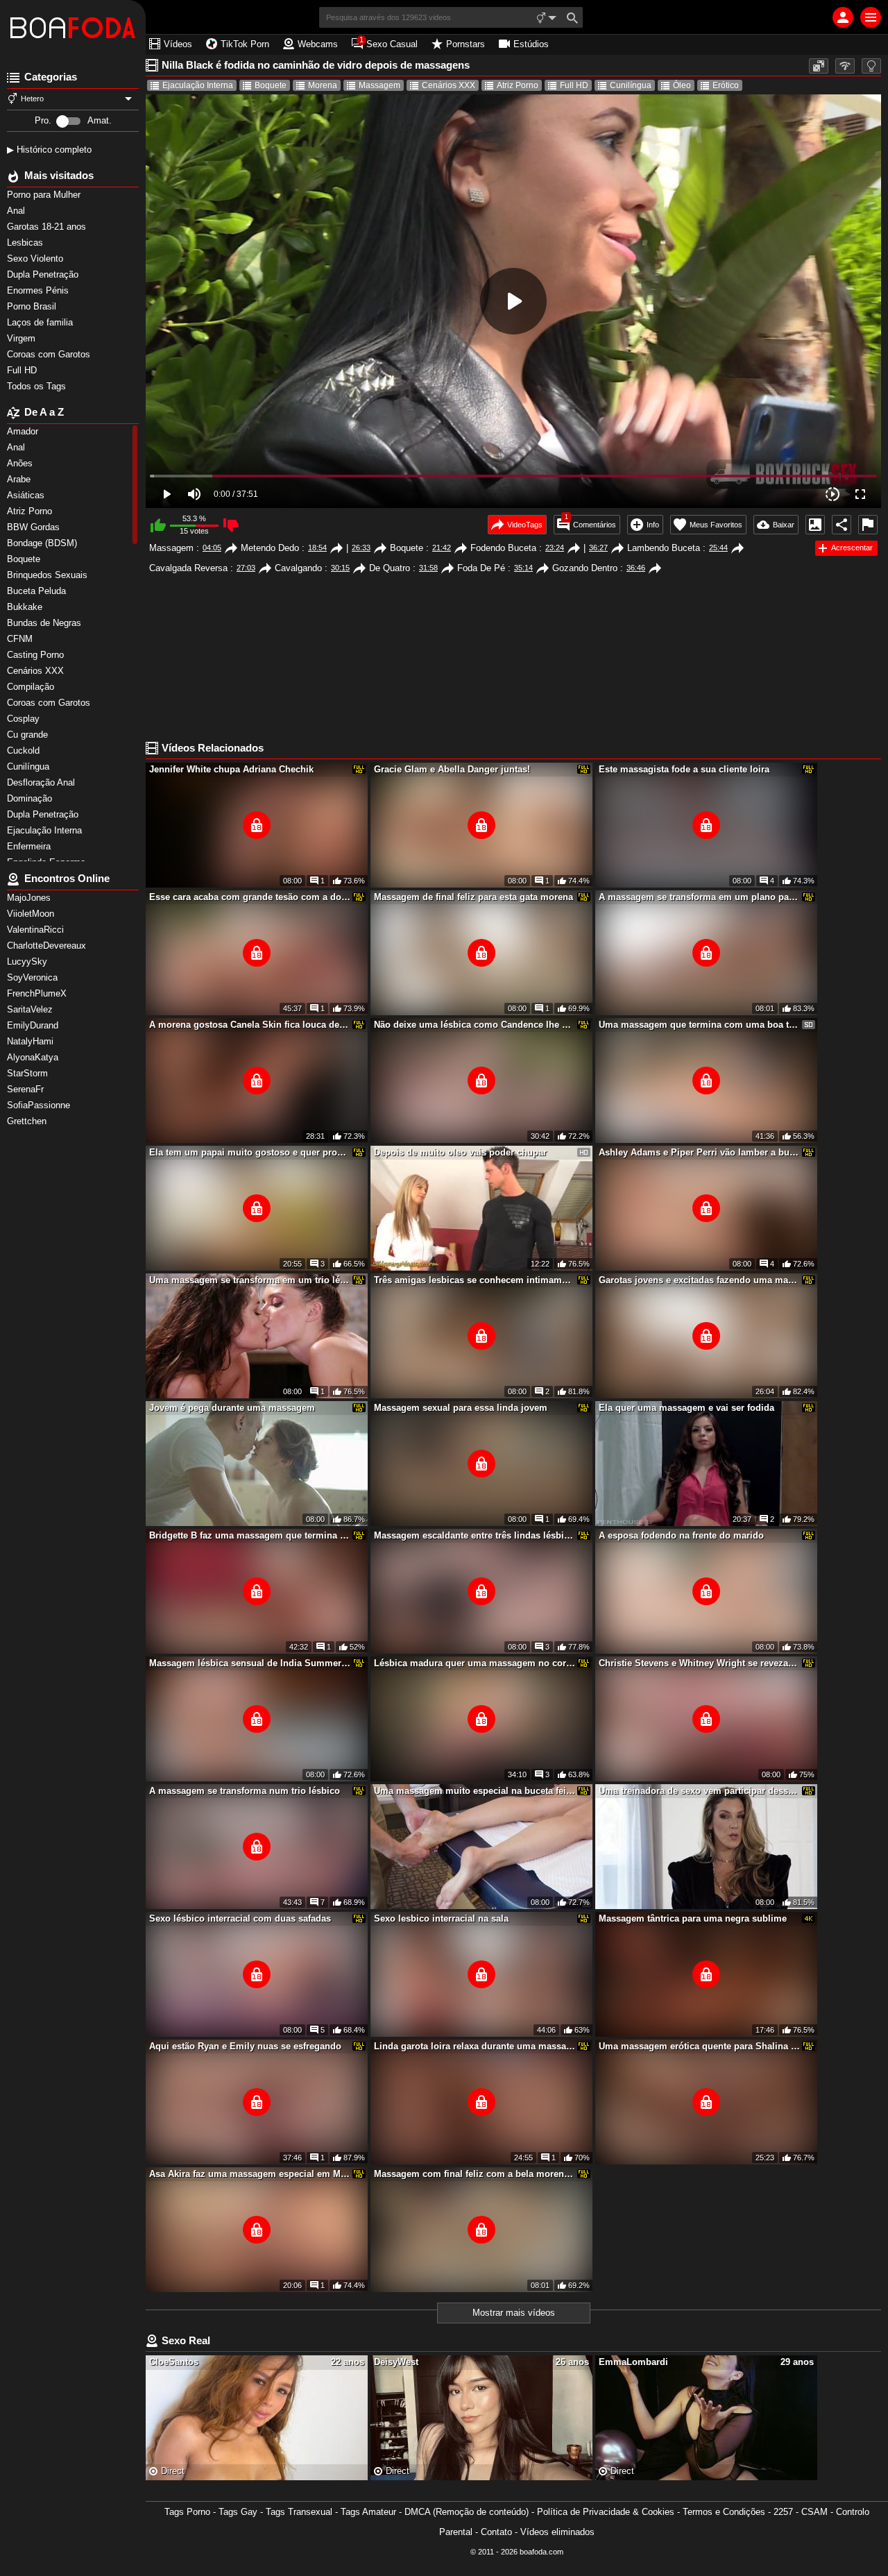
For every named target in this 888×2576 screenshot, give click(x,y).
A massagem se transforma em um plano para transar (699, 897)
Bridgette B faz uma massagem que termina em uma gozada (250, 1535)
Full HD (23, 370)
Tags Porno (187, 2512)
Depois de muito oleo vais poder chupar (460, 1152)
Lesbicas (26, 243)
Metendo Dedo (270, 548)
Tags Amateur (368, 2512)
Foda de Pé (481, 568)
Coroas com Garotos (50, 354)
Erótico (726, 85)
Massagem (379, 85)
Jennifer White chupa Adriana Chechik (231, 769)
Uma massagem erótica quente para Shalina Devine (699, 2046)
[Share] (842, 525)
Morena (323, 85)
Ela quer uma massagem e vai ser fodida (686, 1408)
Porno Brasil (33, 306)
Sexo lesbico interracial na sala (441, 1918)
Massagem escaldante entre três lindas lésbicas (475, 1535)
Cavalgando (298, 568)
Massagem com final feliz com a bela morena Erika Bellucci (475, 2174)
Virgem (23, 338)
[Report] (868, 525)
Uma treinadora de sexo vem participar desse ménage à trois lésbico (699, 1791)
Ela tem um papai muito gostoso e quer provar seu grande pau (250, 1152)
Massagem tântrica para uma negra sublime (693, 1918)
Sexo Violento (36, 259)
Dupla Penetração (44, 274)
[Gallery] (815, 525)
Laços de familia (41, 322)
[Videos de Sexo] (73, 28)
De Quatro (390, 568)
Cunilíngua (631, 85)
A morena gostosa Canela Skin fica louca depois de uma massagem (250, 1025)
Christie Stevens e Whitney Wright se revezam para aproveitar (699, 1663)
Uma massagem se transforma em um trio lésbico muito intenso (250, 1280)
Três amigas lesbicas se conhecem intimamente (475, 1280)
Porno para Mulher (45, 195)
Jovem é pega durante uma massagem (232, 1408)
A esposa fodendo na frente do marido (681, 1535)
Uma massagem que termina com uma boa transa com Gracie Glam (699, 1025)
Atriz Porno (518, 85)
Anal (17, 211)
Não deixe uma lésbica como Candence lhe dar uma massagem (475, 1025)
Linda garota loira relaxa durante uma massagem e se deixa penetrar (475, 2046)
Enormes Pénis (39, 290)
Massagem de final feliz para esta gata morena (473, 897)
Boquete (271, 85)
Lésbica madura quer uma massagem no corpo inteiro (475, 1663)
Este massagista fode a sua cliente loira (684, 769)
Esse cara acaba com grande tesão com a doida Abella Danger (250, 897)
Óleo (682, 85)
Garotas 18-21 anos (48, 227)
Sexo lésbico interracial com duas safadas (240, 1918)
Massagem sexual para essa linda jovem (461, 1408)
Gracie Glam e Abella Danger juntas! (452, 769)
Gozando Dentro (585, 568)
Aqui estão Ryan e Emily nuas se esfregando (245, 2046)
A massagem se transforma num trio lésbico (245, 1791)
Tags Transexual (299, 2512)
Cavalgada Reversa (188, 568)
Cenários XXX (449, 85)
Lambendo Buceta (664, 548)
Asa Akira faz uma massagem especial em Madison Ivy (250, 2174)
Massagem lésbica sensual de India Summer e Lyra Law (250, 1663)
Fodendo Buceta (503, 548)
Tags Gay (238, 2512)
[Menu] (871, 17)
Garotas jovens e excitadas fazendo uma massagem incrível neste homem (699, 1280)
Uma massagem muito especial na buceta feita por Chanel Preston (475, 1791)
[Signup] (843, 17)
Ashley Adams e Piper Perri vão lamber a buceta (699, 1152)
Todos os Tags (38, 386)
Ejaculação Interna (198, 85)
